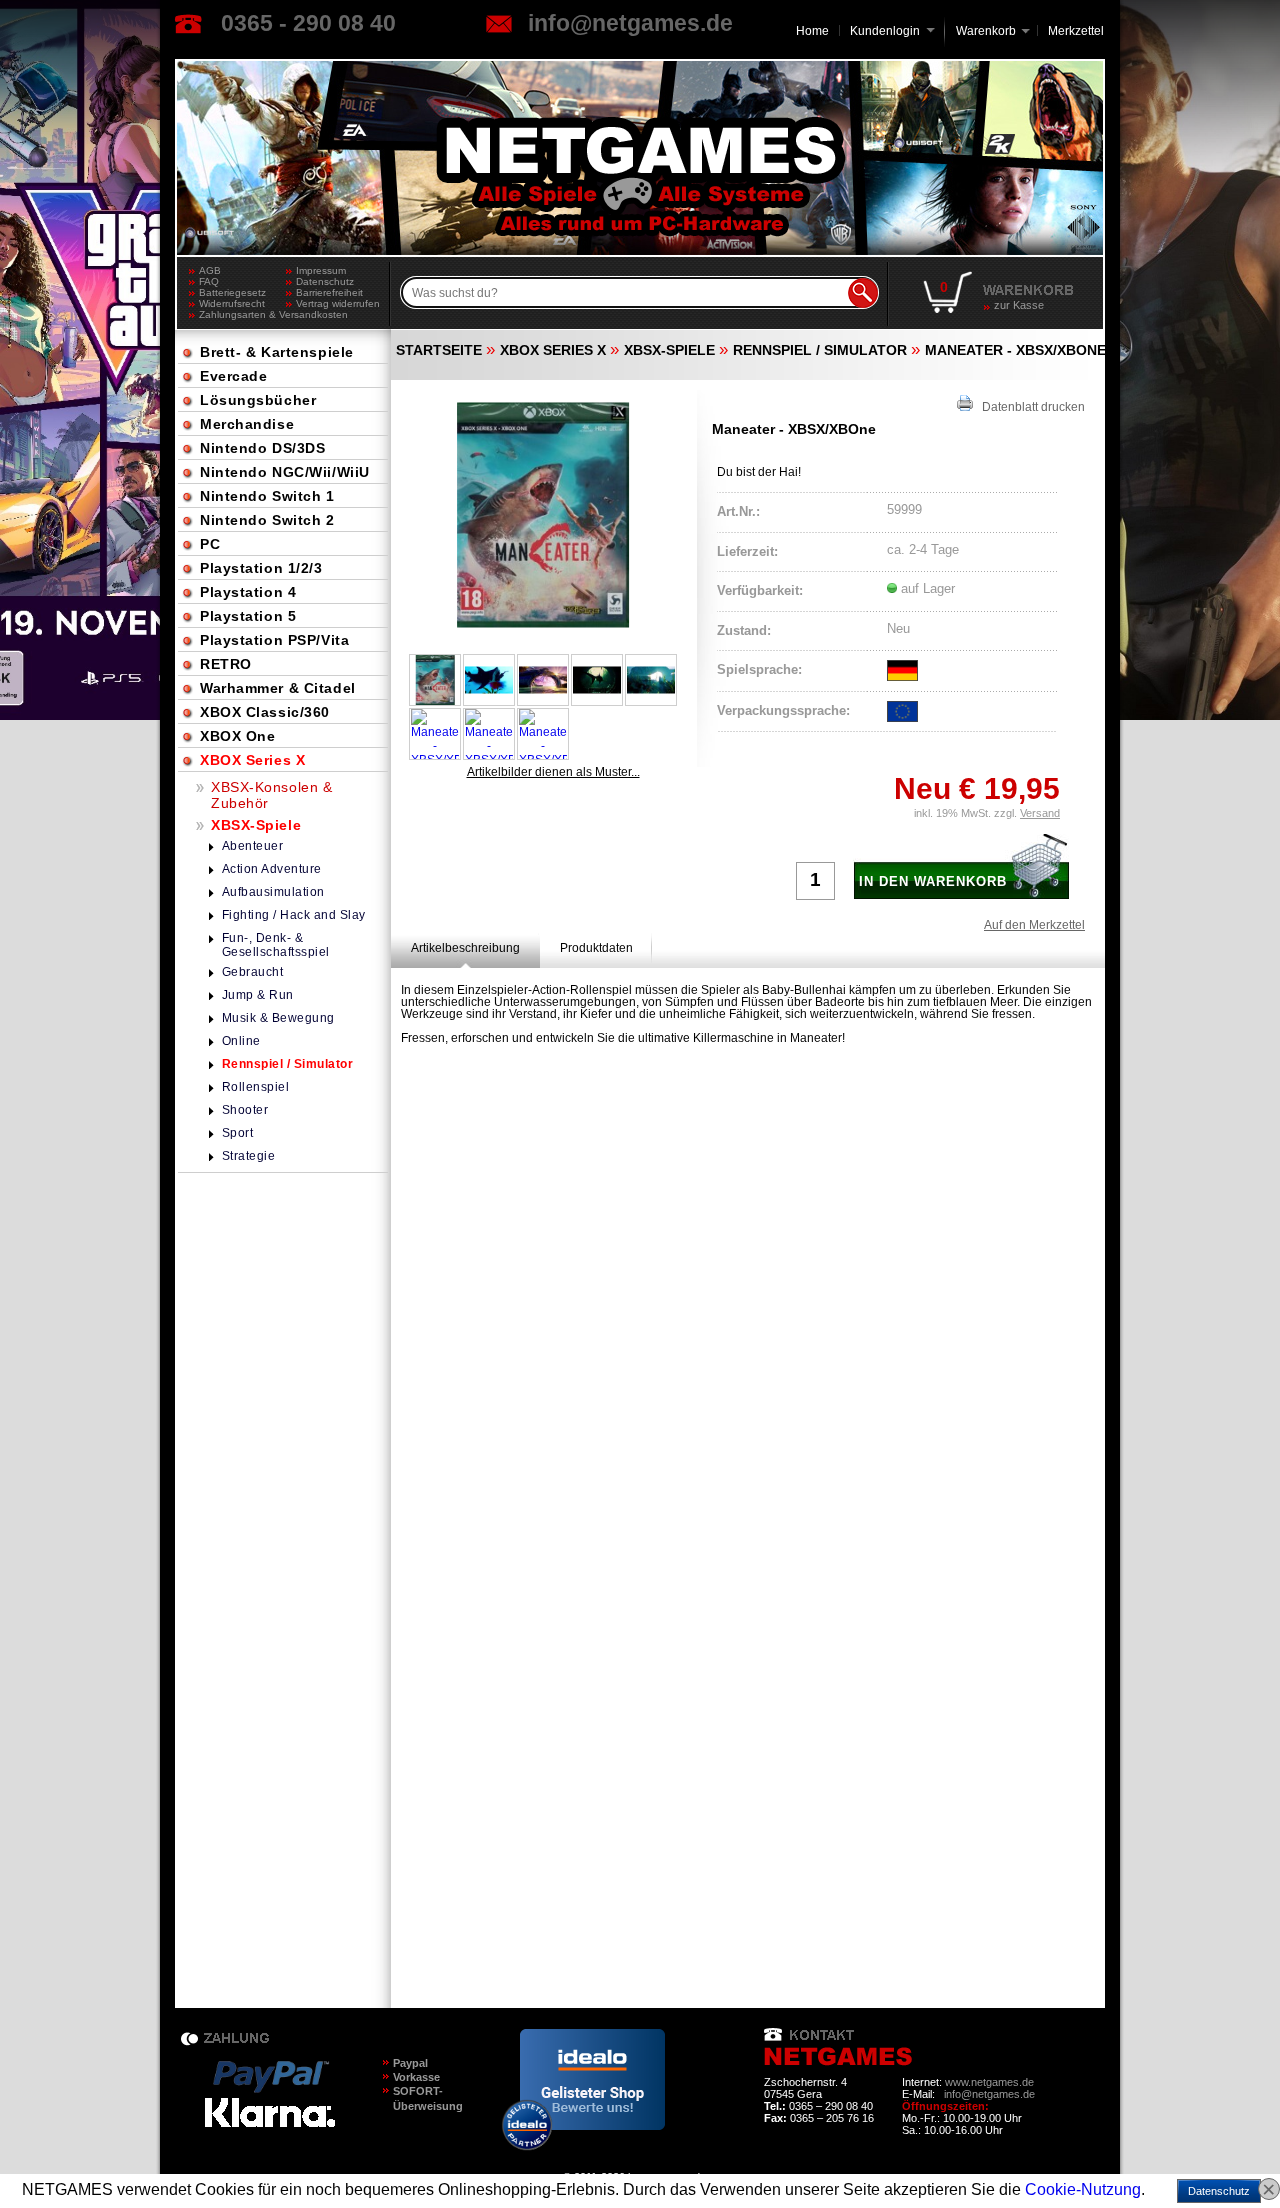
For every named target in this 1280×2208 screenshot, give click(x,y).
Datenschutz (325, 281)
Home (812, 31)
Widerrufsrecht (232, 303)
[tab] (465, 948)
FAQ (209, 281)
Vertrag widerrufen (338, 303)
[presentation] (465, 948)
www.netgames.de (989, 2082)
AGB (210, 270)
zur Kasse (1019, 305)
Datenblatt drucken (1029, 407)
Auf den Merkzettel (1034, 925)
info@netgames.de (630, 23)
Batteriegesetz (232, 292)
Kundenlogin (892, 31)
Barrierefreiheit (329, 292)
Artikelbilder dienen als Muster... (553, 772)
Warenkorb (986, 29)
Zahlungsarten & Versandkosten (242, 314)
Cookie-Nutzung (1083, 2189)
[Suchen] (863, 293)
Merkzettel (1076, 31)
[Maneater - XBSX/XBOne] (543, 515)
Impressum (321, 270)
